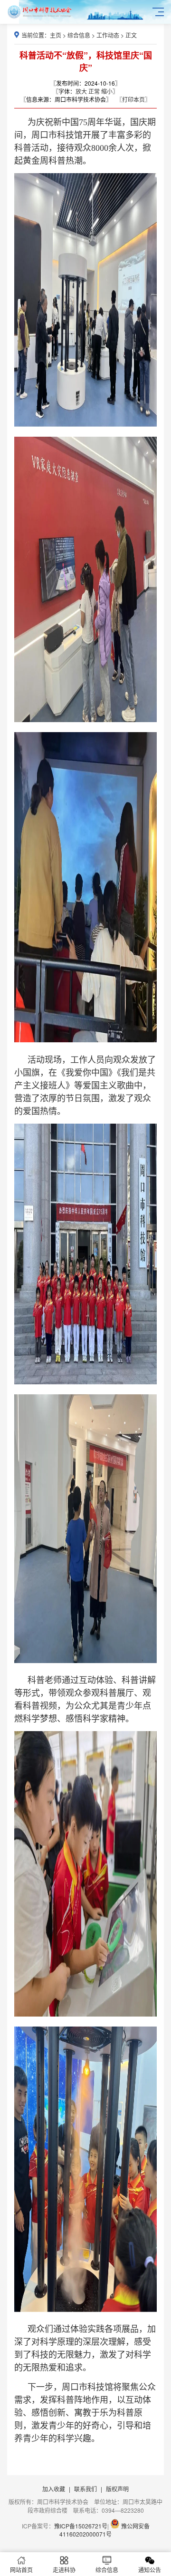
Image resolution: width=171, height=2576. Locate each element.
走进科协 (64, 2570)
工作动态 (108, 35)
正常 (94, 91)
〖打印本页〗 (133, 99)
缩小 (107, 91)
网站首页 (21, 2570)
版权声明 (117, 2489)
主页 (56, 35)
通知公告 (150, 2570)
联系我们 (85, 2489)
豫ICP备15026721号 (81, 2526)
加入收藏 (54, 2489)
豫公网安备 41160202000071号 (104, 2530)
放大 (81, 91)
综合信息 (79, 35)
